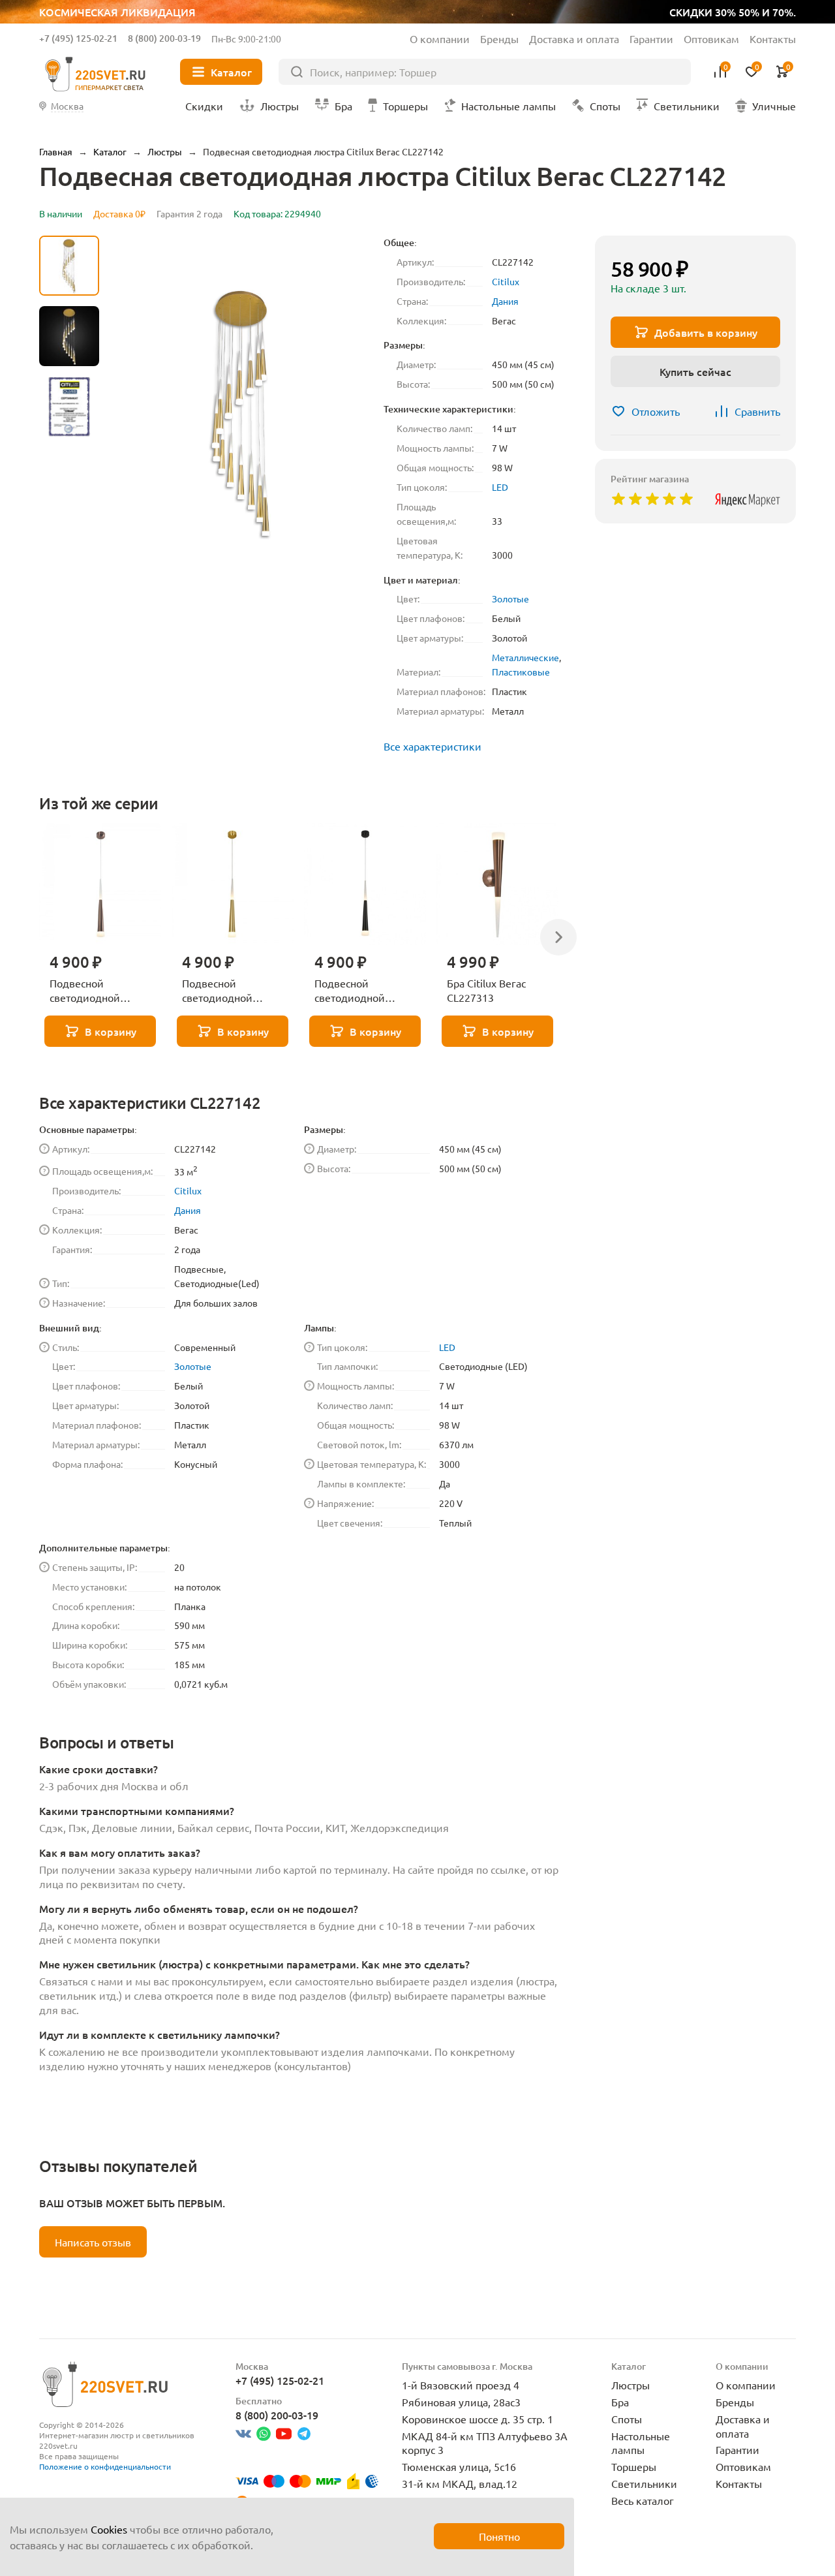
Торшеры (634, 2466)
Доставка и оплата (574, 39)
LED (500, 487)
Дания (505, 301)
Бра (620, 2402)
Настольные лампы (641, 2443)
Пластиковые (521, 672)
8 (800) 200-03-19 (164, 38)
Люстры (630, 2385)
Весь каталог (643, 2500)
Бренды (499, 39)
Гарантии (651, 39)
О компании (440, 39)
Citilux (506, 281)
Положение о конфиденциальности (105, 2466)
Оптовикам (711, 39)
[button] (69, 578)
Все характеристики (433, 746)
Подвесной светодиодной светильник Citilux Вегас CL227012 (227, 991)
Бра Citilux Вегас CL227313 (486, 990)
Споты (627, 2419)
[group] (241, 412)
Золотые (510, 598)
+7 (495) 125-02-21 (78, 38)
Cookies (109, 2529)
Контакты (773, 39)
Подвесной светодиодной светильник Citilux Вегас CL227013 (94, 991)
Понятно (499, 2536)
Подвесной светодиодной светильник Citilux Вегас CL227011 (359, 991)
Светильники (644, 2483)
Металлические (525, 657)
